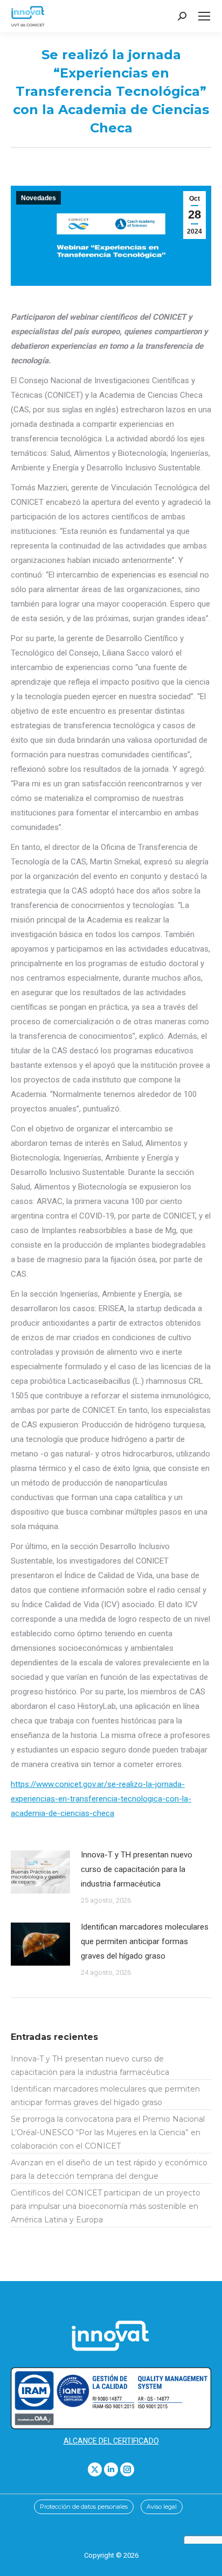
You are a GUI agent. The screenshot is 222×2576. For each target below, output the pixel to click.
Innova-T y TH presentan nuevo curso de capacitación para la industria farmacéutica (137, 1869)
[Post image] (40, 1872)
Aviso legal (162, 2507)
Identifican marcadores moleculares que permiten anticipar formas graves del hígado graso (145, 1941)
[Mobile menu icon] (204, 16)
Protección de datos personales (84, 2507)
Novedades (39, 198)
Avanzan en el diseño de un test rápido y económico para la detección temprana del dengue (109, 2169)
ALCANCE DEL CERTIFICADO (111, 2441)
